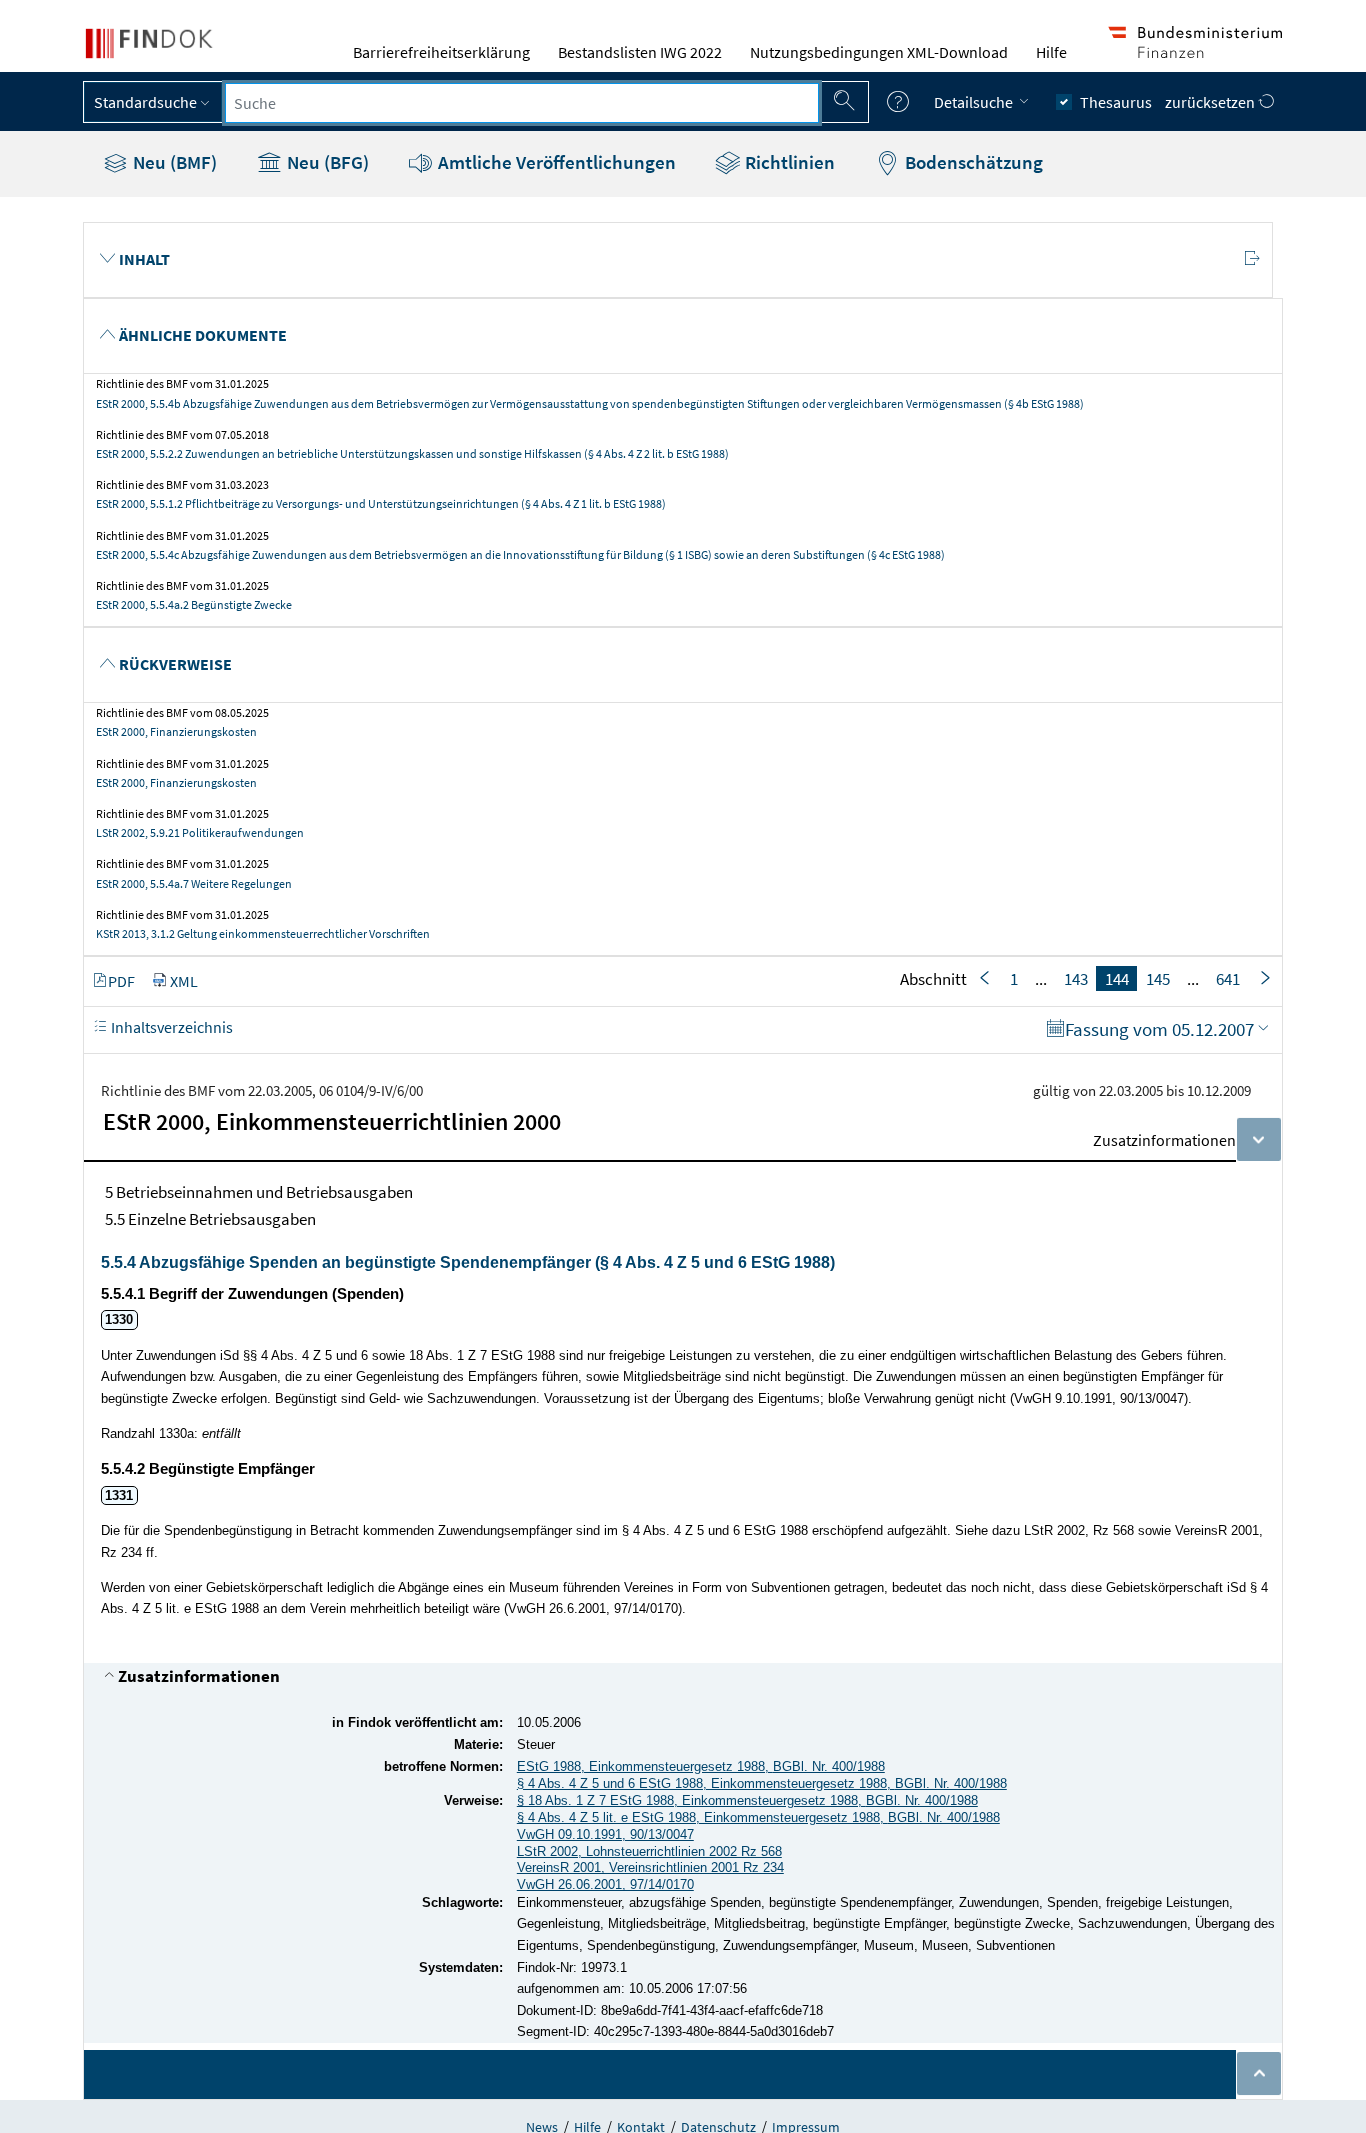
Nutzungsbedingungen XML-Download (879, 52)
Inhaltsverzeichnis (170, 1027)
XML (184, 981)
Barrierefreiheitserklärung (441, 52)
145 (1158, 979)
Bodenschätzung (972, 162)
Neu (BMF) (173, 162)
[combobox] (522, 103)
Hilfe (1051, 52)
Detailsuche (975, 102)
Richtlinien (788, 162)
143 (1076, 979)
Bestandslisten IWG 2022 (640, 52)
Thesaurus (1116, 102)
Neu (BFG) (326, 162)
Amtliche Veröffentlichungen (555, 162)
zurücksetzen (1211, 102)
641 (1228, 979)
